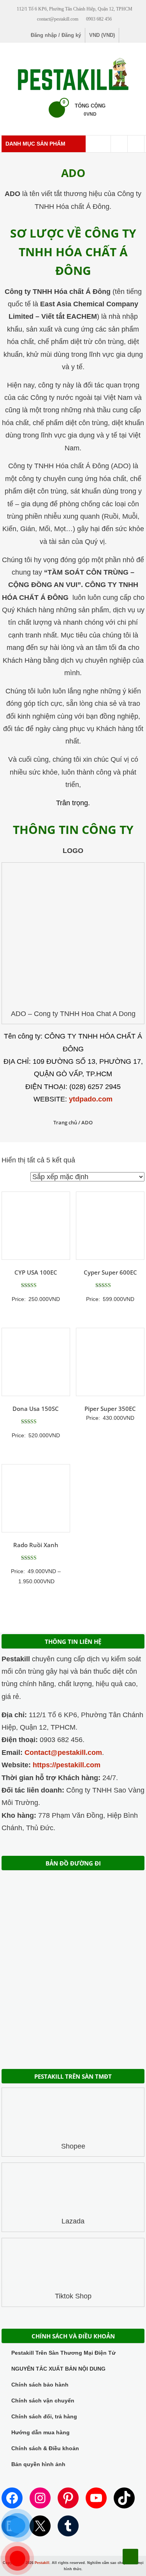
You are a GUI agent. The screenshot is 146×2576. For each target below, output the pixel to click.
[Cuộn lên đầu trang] (130, 2557)
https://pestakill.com (67, 1765)
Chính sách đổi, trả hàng (44, 2416)
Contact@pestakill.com (63, 1753)
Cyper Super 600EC (110, 1272)
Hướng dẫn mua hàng (40, 2432)
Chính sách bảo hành (40, 2385)
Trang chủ (65, 1122)
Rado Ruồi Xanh (36, 1545)
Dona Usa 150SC (36, 1409)
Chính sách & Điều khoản (45, 2448)
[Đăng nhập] (136, 144)
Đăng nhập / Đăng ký (56, 35)
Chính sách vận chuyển (43, 2401)
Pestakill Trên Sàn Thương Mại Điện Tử (63, 2353)
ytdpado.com (91, 1099)
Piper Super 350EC (110, 1409)
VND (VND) (102, 35)
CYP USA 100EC (36, 1272)
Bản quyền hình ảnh (38, 2464)
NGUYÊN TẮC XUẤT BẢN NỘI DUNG (58, 2369)
